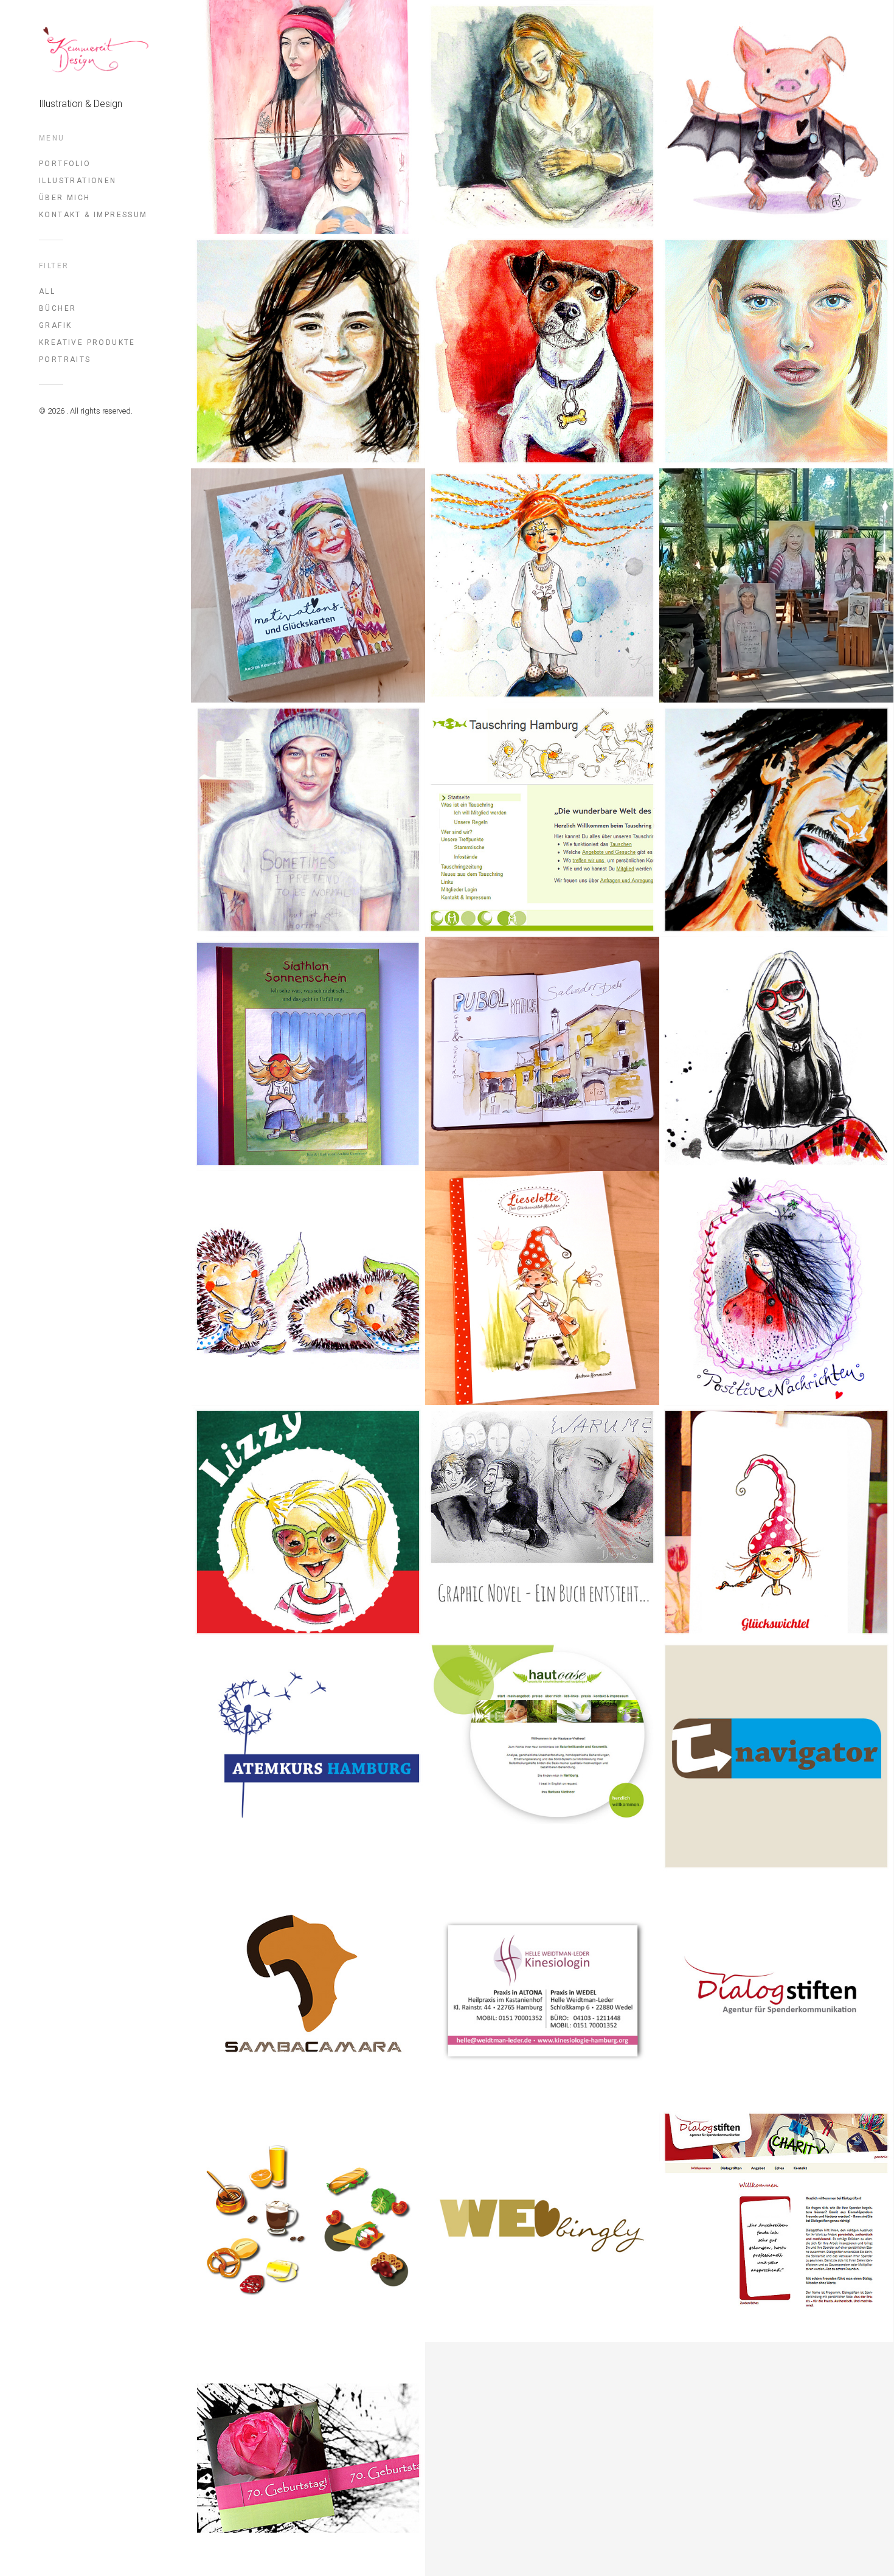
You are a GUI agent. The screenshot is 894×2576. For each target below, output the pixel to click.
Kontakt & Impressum (93, 215)
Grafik (55, 325)
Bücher (57, 308)
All (47, 291)
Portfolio (65, 164)
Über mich (65, 198)
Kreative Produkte (87, 342)
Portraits (65, 359)
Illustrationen (78, 181)
